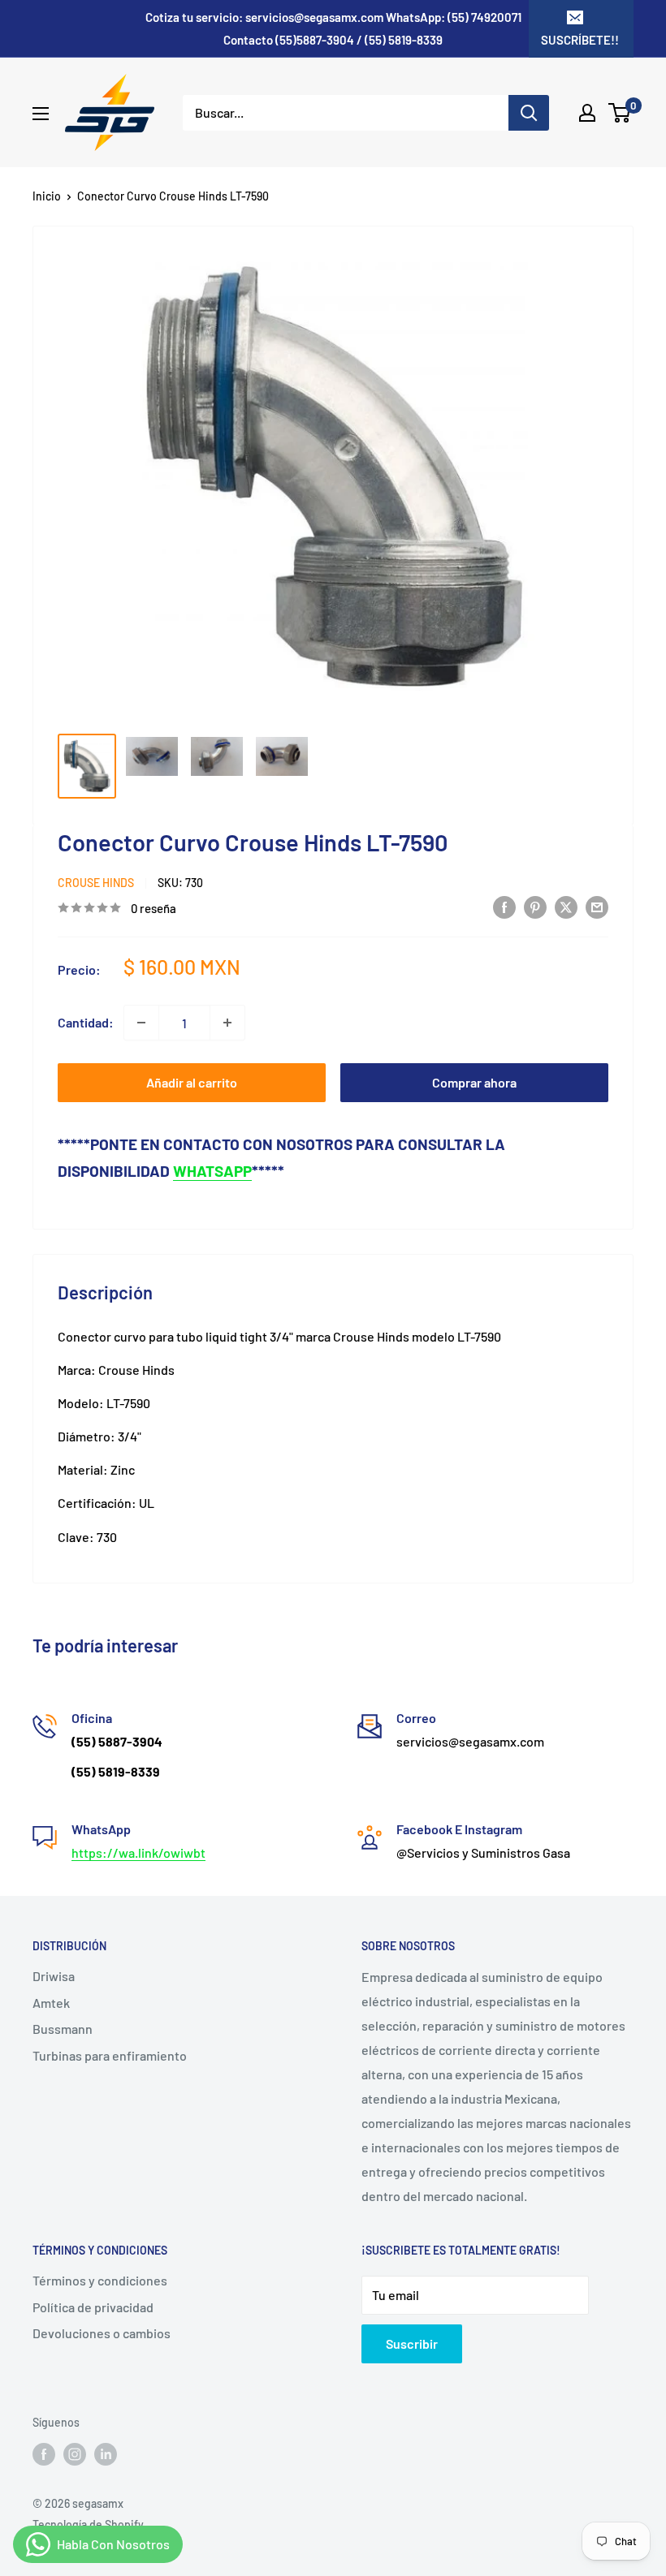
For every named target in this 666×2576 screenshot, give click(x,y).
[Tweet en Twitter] (566, 906)
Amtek (51, 2003)
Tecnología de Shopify (88, 2524)
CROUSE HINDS (96, 883)
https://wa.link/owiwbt (138, 1852)
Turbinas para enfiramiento (110, 2055)
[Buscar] (529, 113)
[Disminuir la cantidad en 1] (141, 1023)
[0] (620, 113)
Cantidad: (86, 1022)
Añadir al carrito (192, 1082)
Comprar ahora (474, 1082)
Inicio (47, 196)
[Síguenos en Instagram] (75, 2454)
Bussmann (63, 2029)
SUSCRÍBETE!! (580, 40)
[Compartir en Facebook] (504, 906)
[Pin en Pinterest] (535, 906)
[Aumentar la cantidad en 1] (227, 1023)
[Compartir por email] (597, 906)
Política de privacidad (93, 2307)
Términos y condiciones (100, 2280)
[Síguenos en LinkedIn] (106, 2454)
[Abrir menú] (41, 114)
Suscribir (412, 2343)
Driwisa (54, 1976)
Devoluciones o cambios (102, 2333)
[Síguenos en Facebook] (44, 2454)
